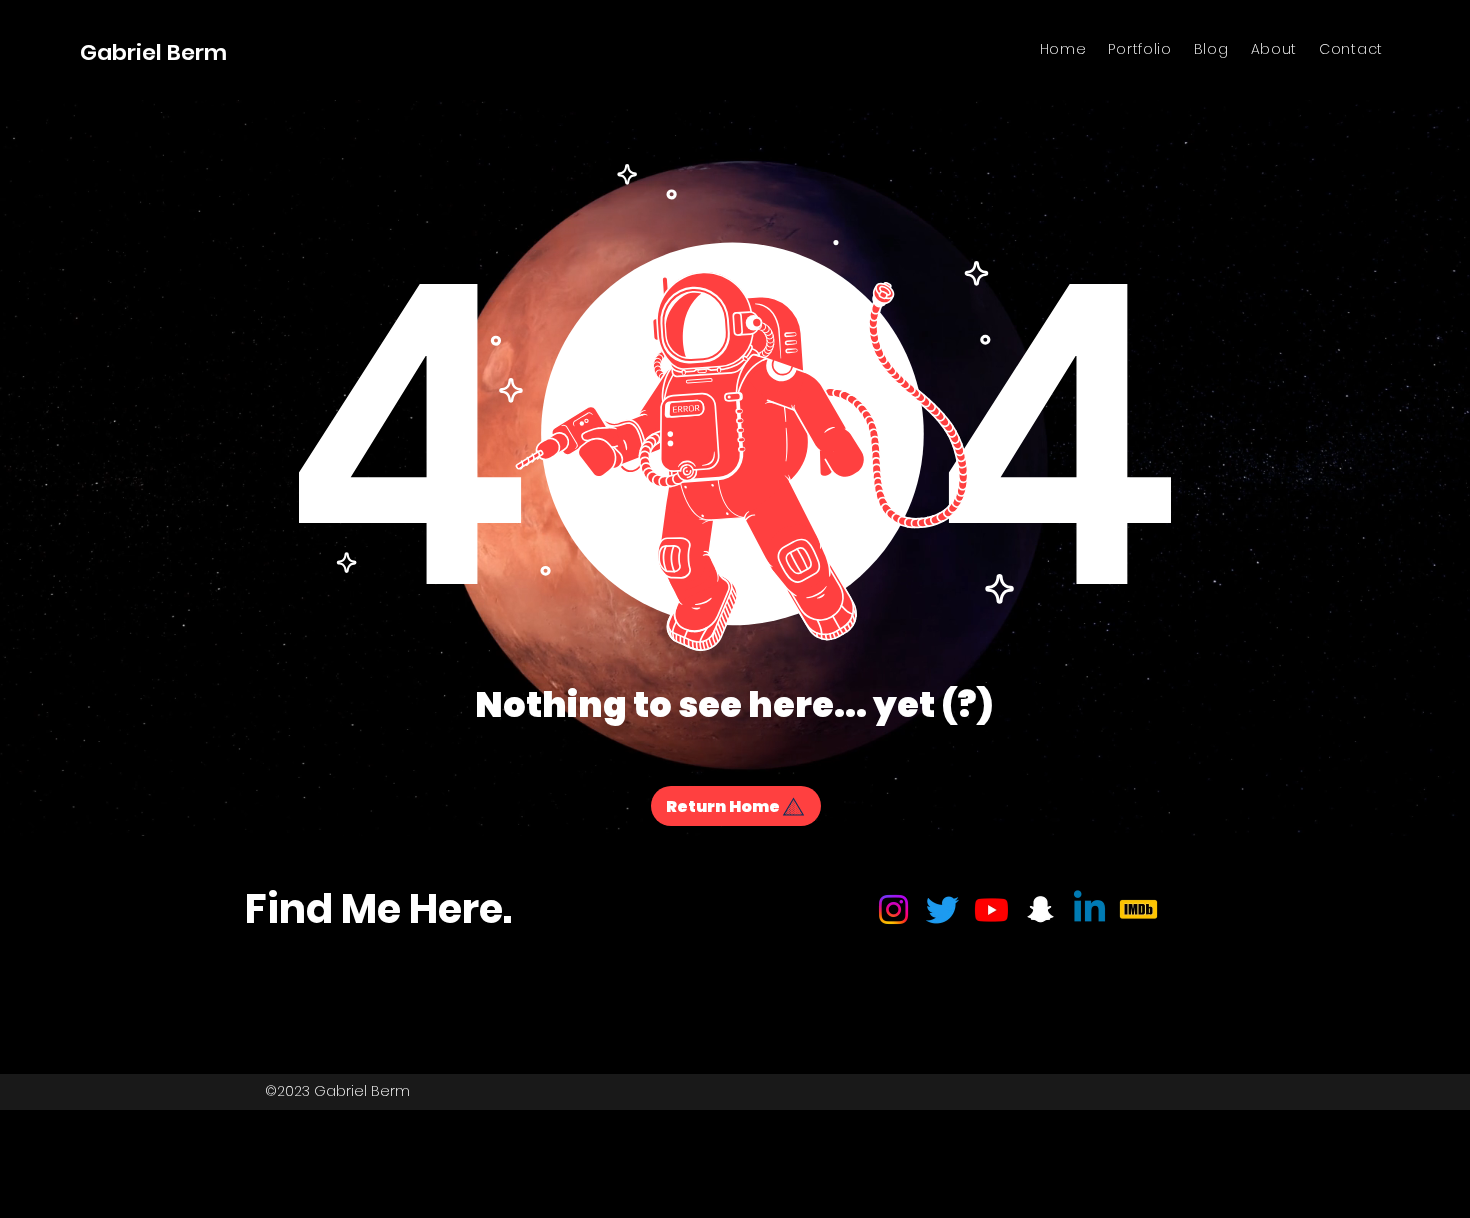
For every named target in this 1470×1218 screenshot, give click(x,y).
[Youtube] (991, 909)
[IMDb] (1138, 909)
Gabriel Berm (153, 52)
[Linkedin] (1089, 909)
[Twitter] (942, 909)
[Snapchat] (1040, 909)
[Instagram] (893, 909)
